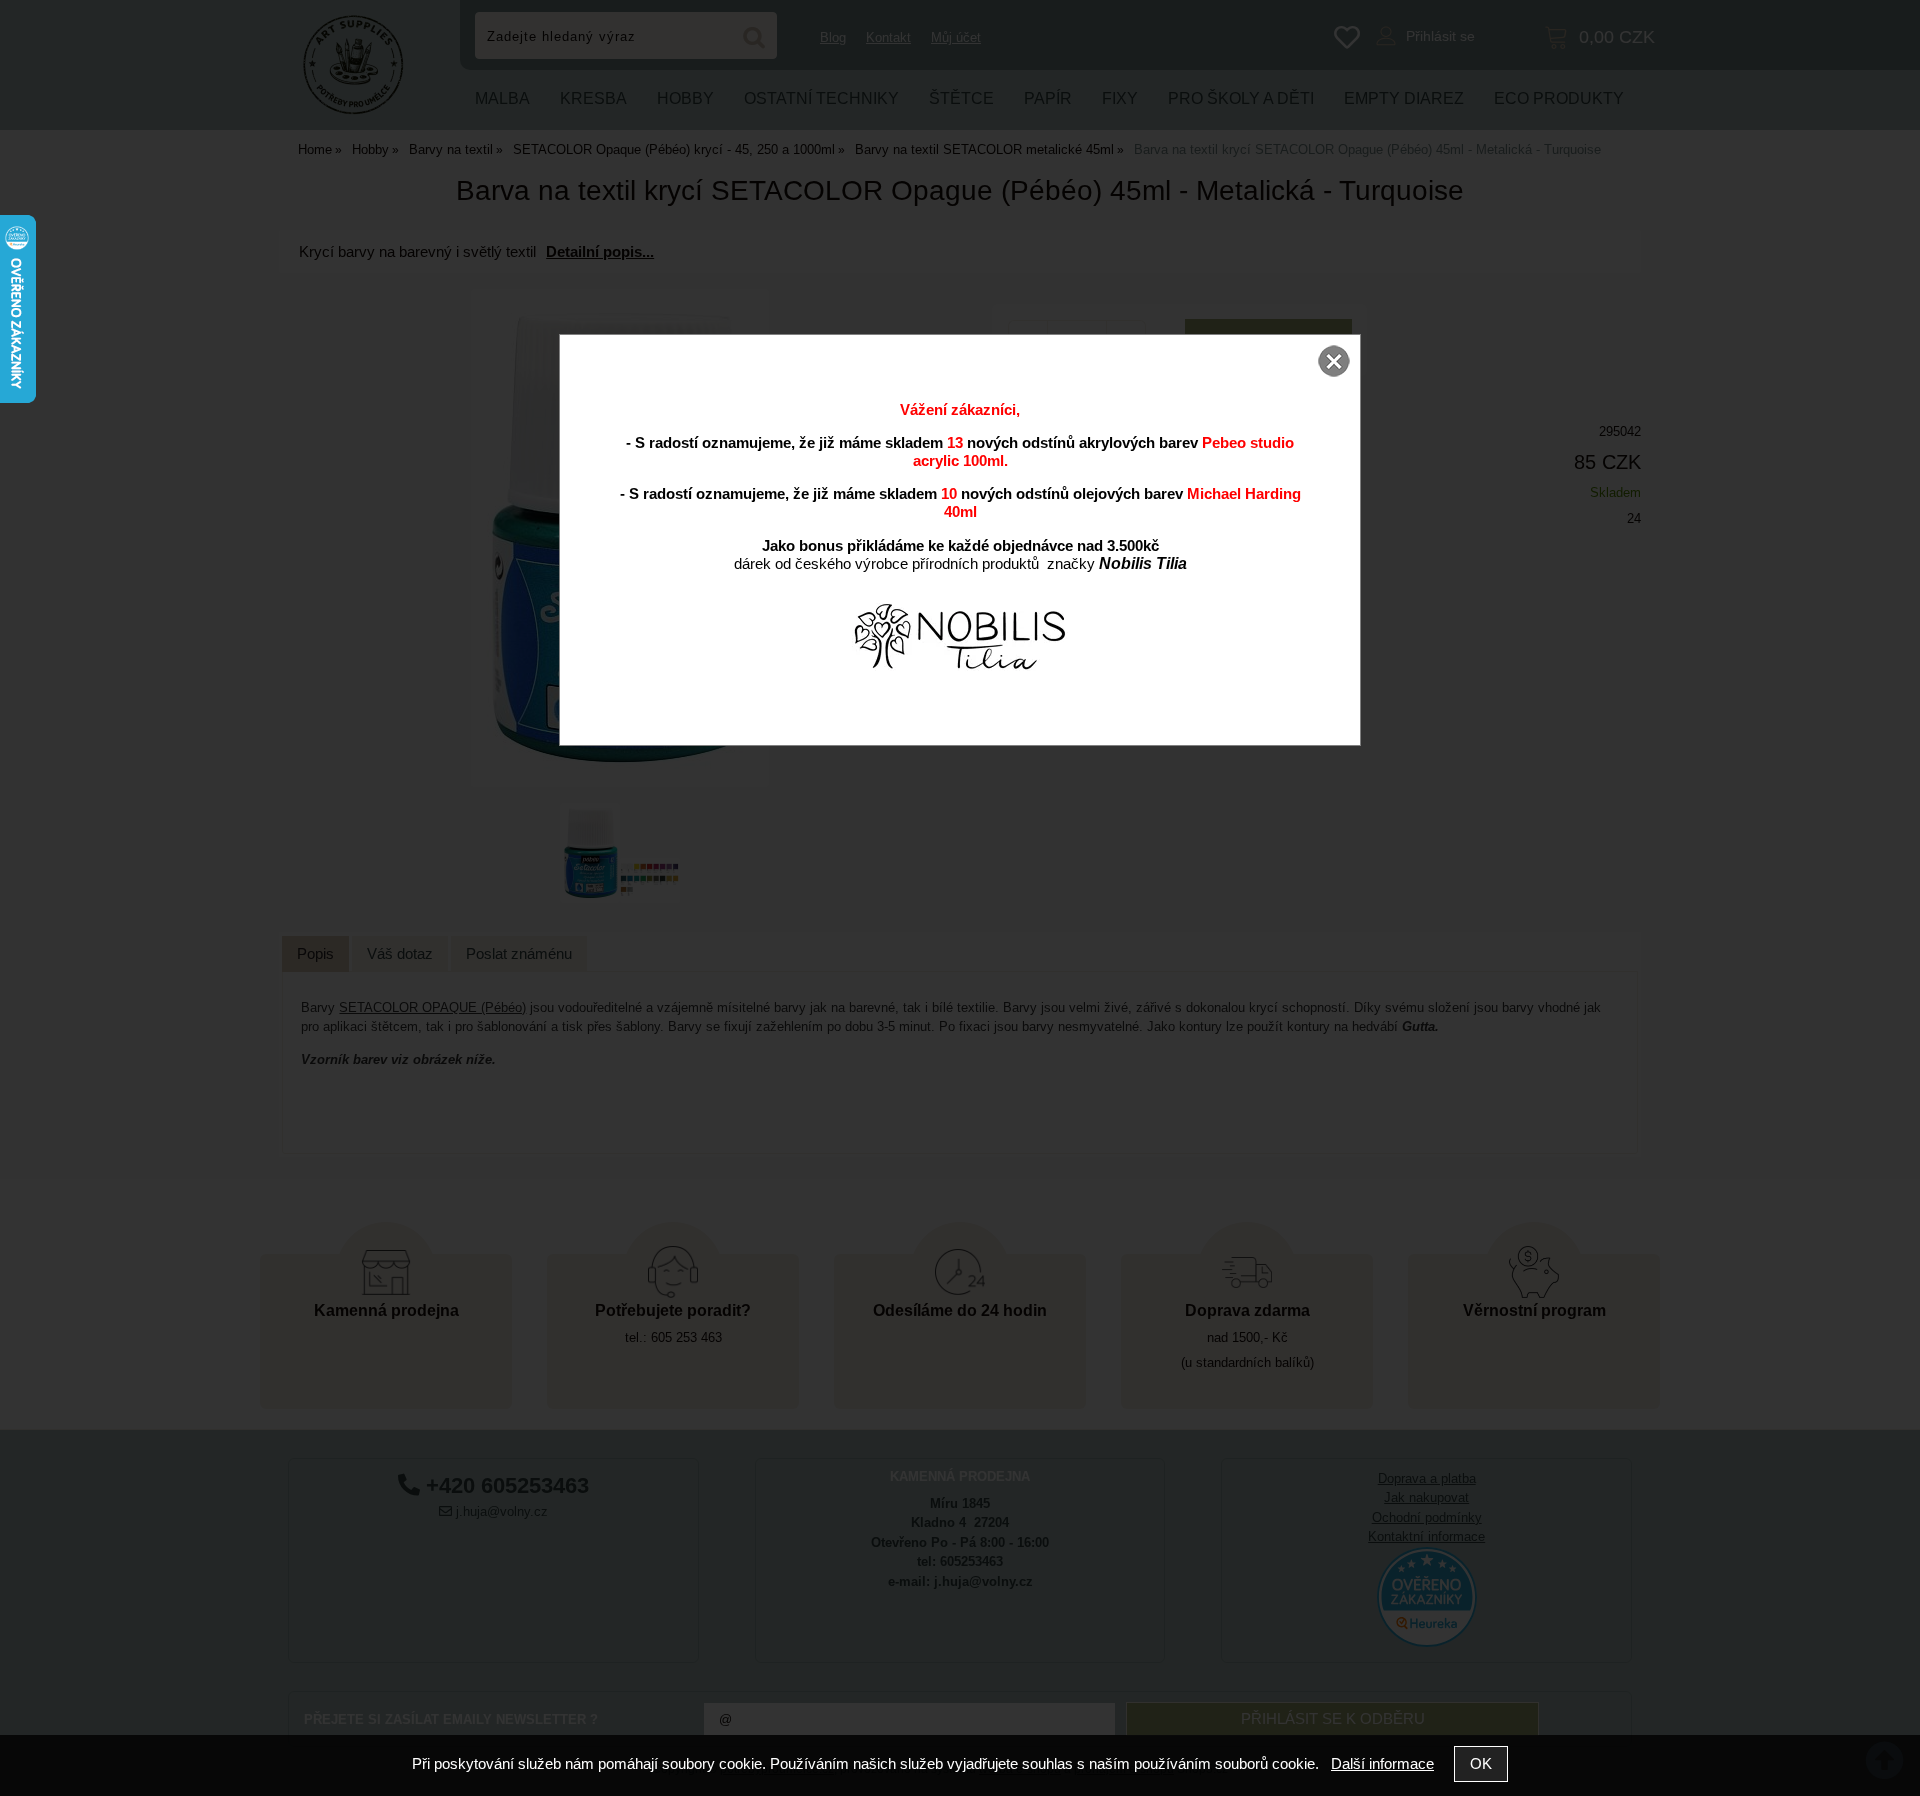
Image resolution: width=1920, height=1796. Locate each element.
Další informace (1382, 1763)
